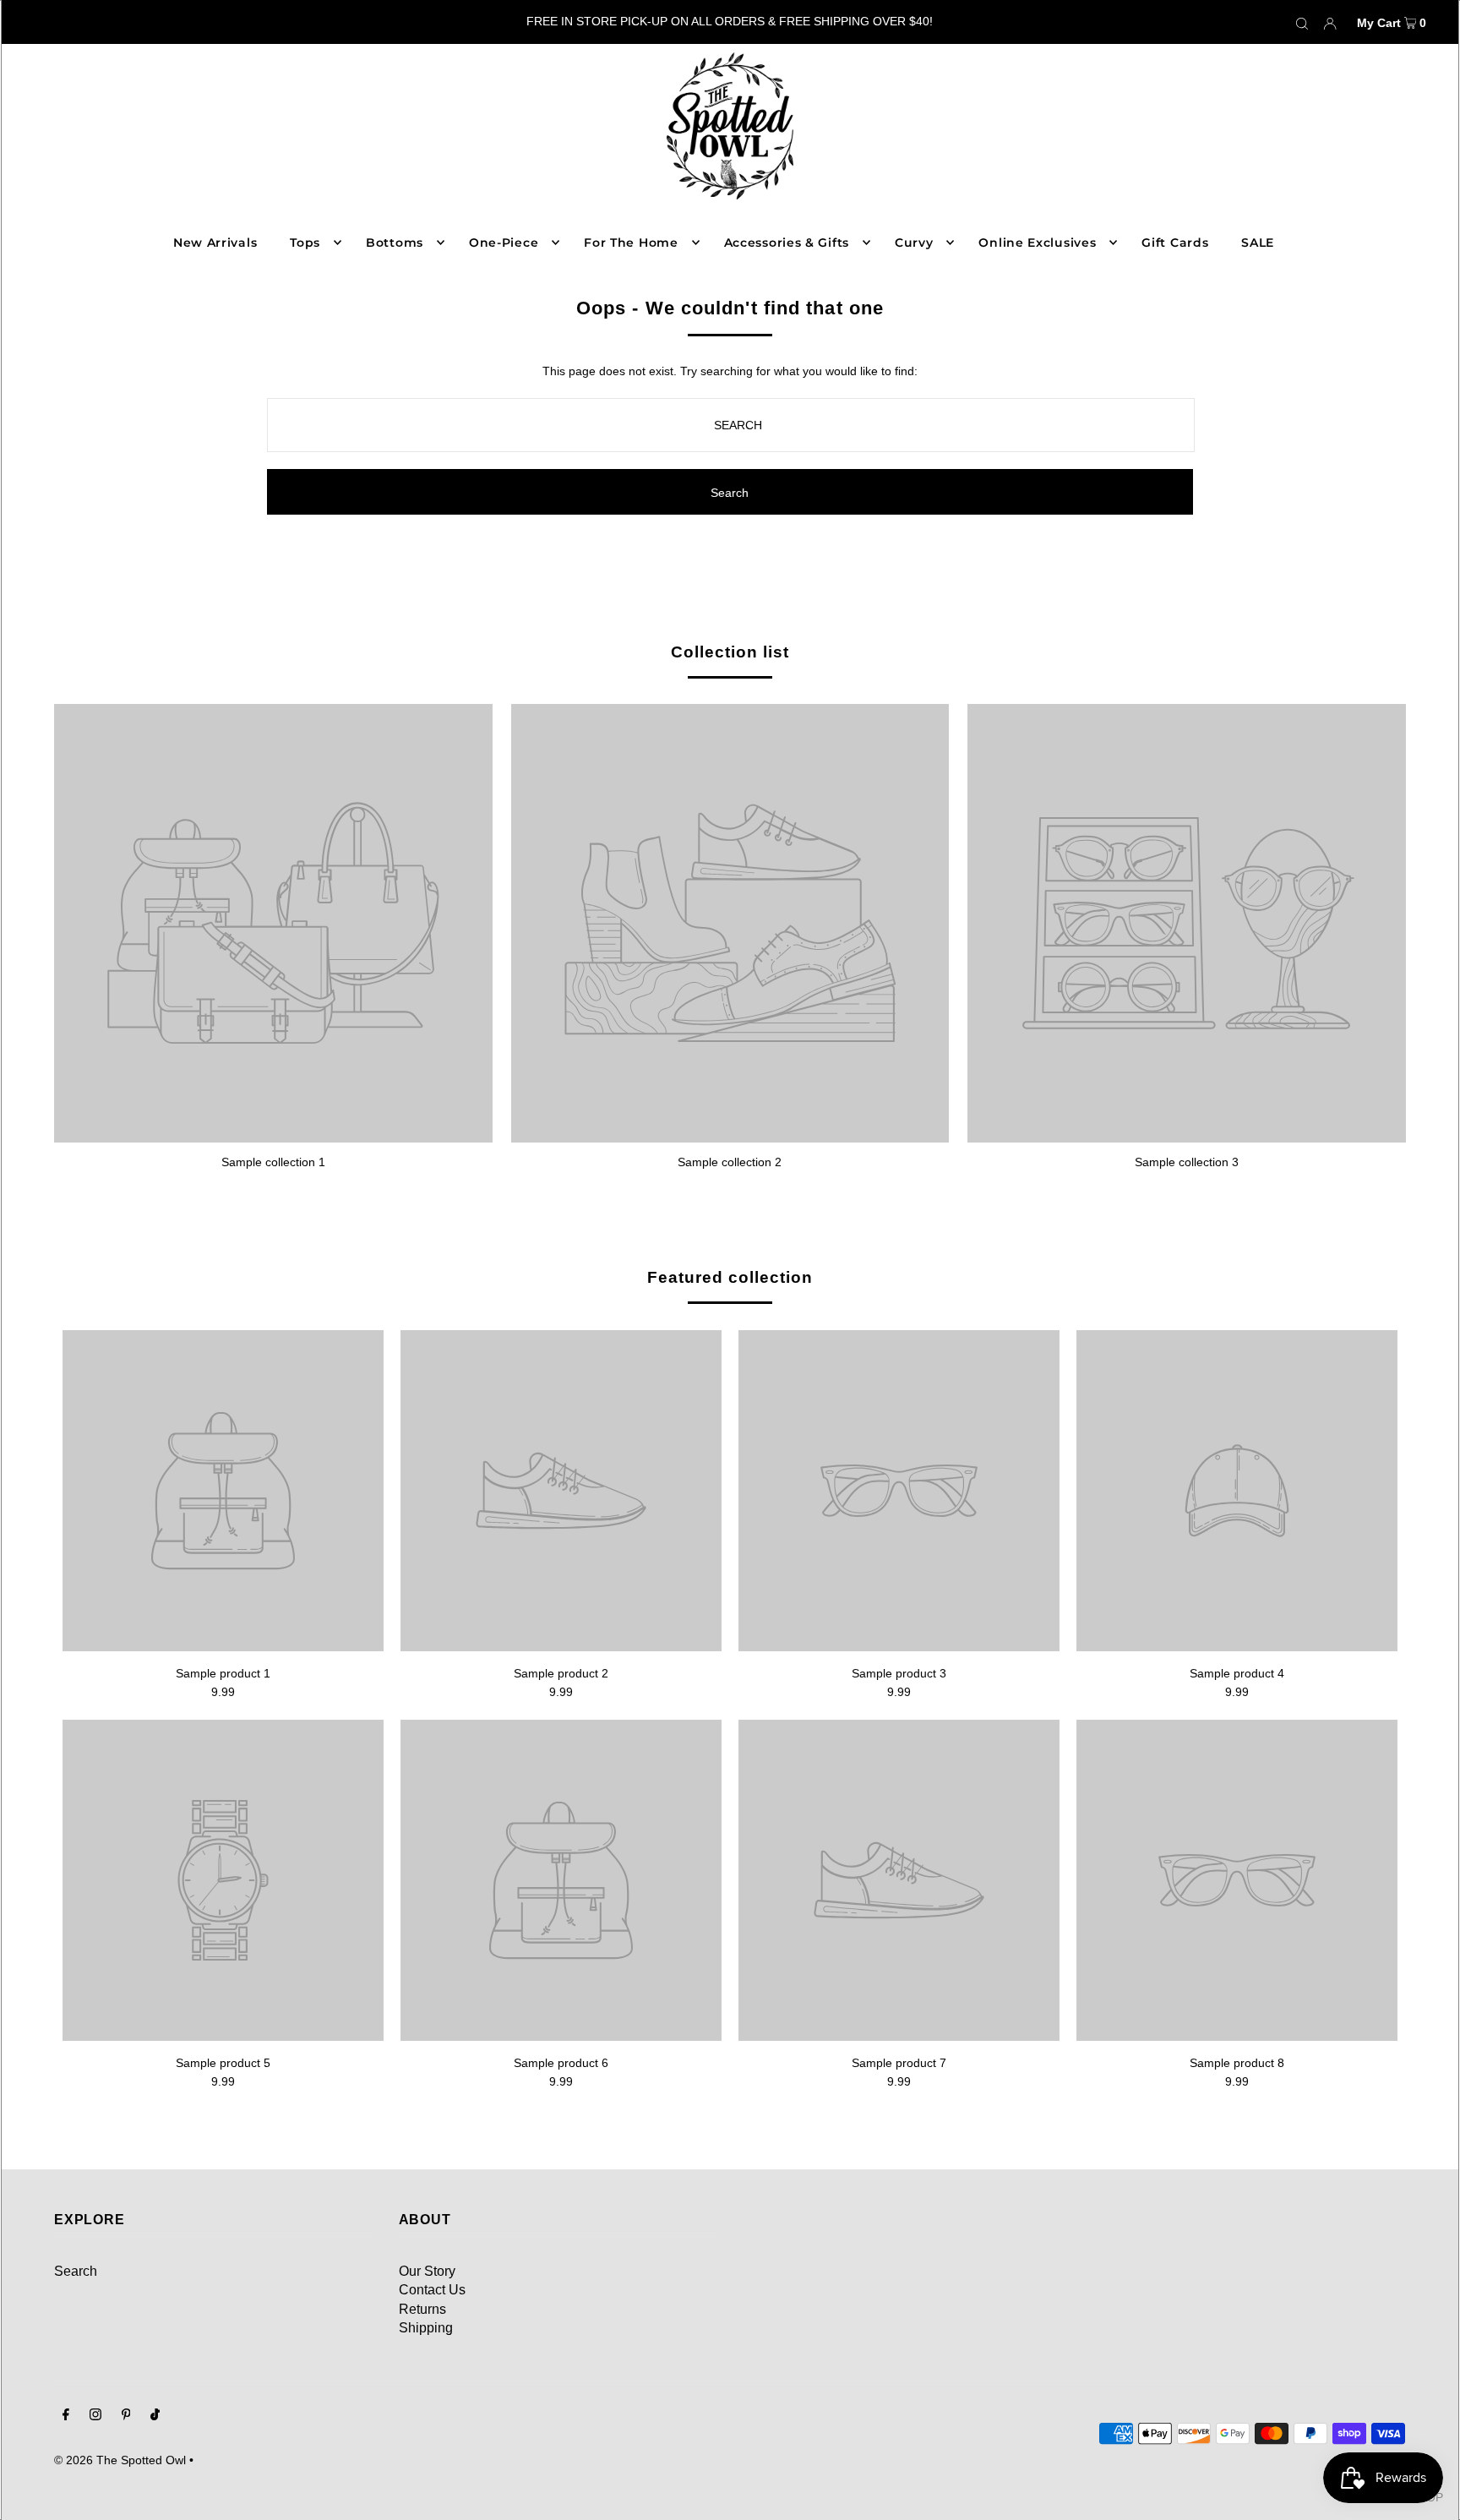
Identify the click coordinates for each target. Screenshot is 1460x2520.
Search (76, 2271)
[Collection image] (273, 1136)
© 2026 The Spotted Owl (120, 2460)
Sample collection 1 (273, 1162)
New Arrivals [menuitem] (215, 243)
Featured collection (730, 1277)
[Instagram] (95, 2416)
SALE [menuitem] (1258, 243)
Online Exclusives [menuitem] (1037, 243)
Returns (422, 2309)
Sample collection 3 (1187, 1162)
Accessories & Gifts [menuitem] (787, 243)
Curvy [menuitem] (914, 243)
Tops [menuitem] (305, 243)
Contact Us (432, 2290)
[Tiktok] (155, 2416)
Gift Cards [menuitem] (1175, 243)
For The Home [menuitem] (631, 243)
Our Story (427, 2271)
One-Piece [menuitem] (504, 243)
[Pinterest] (126, 2416)
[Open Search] (1302, 22)
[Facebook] (66, 2416)
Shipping (426, 2328)
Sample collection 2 (730, 1162)
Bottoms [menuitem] (395, 243)
